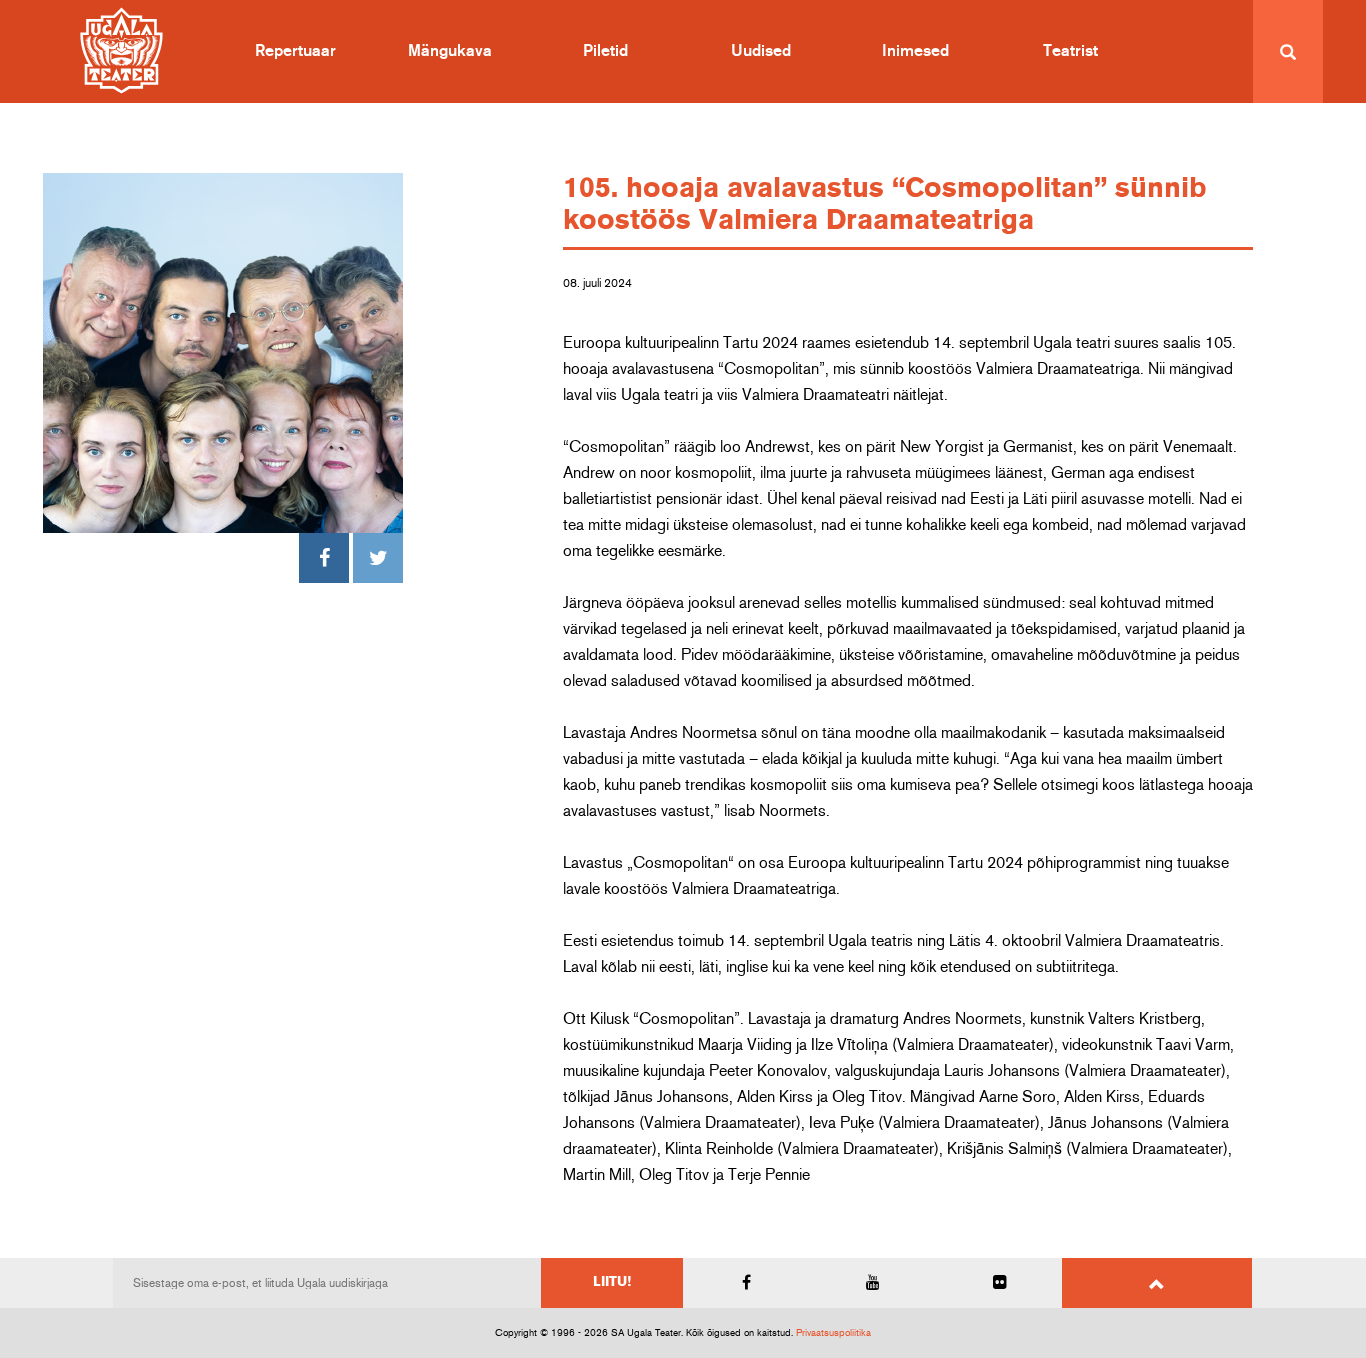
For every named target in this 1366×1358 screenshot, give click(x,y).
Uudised (761, 51)
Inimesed (915, 51)
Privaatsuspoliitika (833, 1333)
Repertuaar (295, 51)
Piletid (605, 51)
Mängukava (450, 51)
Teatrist (1070, 51)
